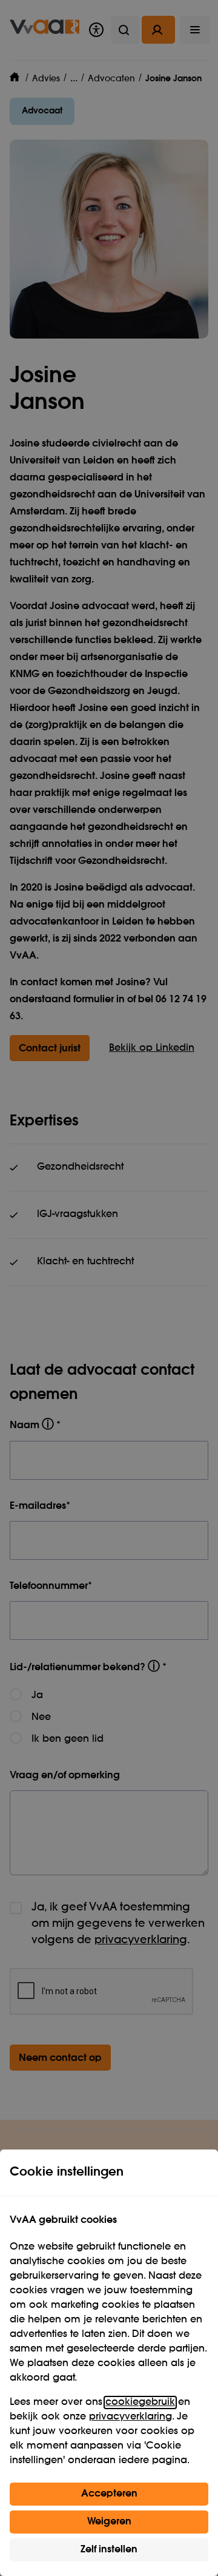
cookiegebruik (140, 2402)
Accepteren (109, 2494)
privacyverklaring (130, 2417)
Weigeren (109, 2522)
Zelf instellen (109, 2550)
